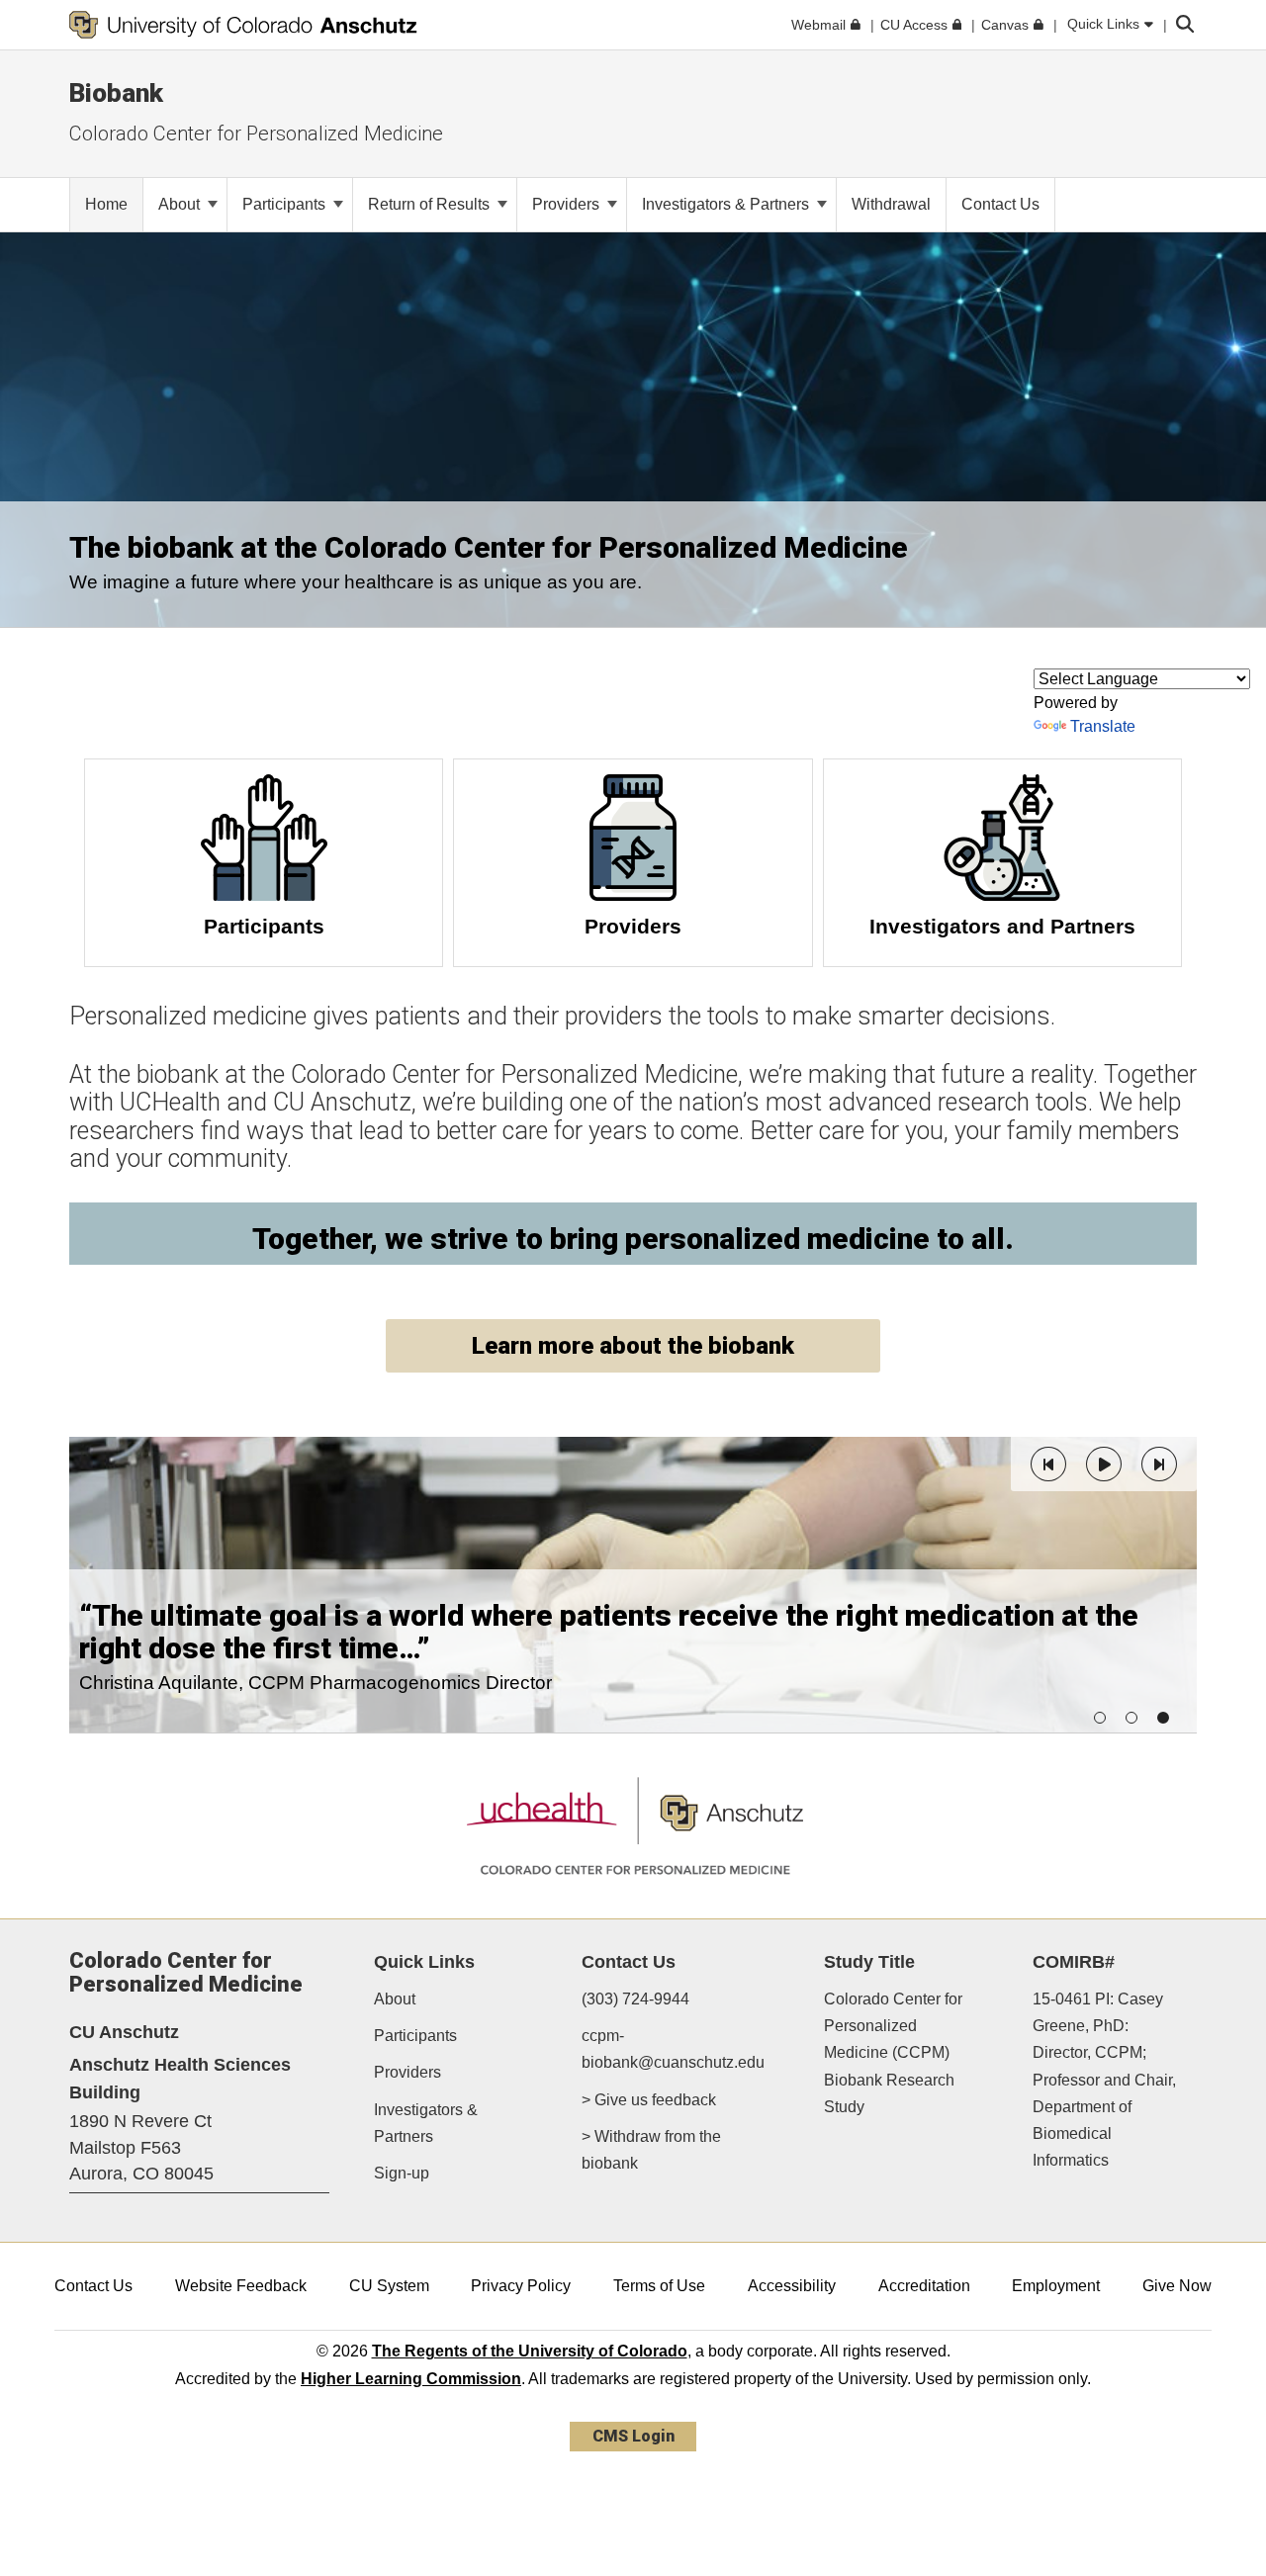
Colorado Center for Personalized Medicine (256, 133)
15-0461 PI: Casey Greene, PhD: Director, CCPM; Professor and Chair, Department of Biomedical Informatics (1104, 2080)
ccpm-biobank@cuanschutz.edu (673, 2049)
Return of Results (431, 204)
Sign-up (402, 2173)
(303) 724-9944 (635, 1999)
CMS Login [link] (633, 2436)
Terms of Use (659, 2286)
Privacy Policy (521, 2286)
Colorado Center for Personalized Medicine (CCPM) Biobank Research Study (893, 2053)
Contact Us (93, 2286)
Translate (1103, 726)
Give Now (1177, 2286)
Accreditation (924, 2286)
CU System (389, 2286)
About (181, 204)
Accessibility (792, 2286)
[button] (1048, 1464)
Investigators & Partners (727, 204)
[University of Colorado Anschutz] (243, 25)
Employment (1056, 2286)
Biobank (116, 93)
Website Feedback (241, 2286)
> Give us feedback (649, 2100)
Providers (568, 204)
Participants (286, 204)
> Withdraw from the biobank (651, 2150)
